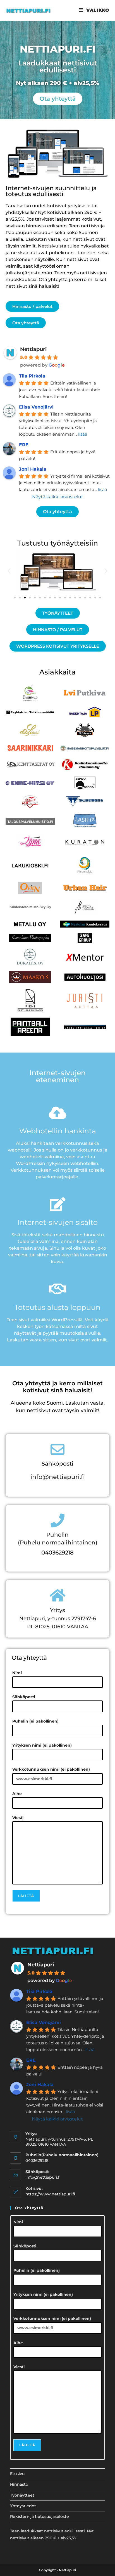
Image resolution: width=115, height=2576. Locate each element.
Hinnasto (19, 2484)
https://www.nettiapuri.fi (50, 2194)
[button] (9, 571)
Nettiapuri (33, 349)
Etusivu (17, 2474)
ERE (24, 445)
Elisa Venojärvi (36, 407)
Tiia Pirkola (32, 376)
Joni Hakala (33, 469)
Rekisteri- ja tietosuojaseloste (39, 2516)
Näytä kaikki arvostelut (58, 497)
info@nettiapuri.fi (58, 1477)
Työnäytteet (22, 2495)
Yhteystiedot (23, 2506)
